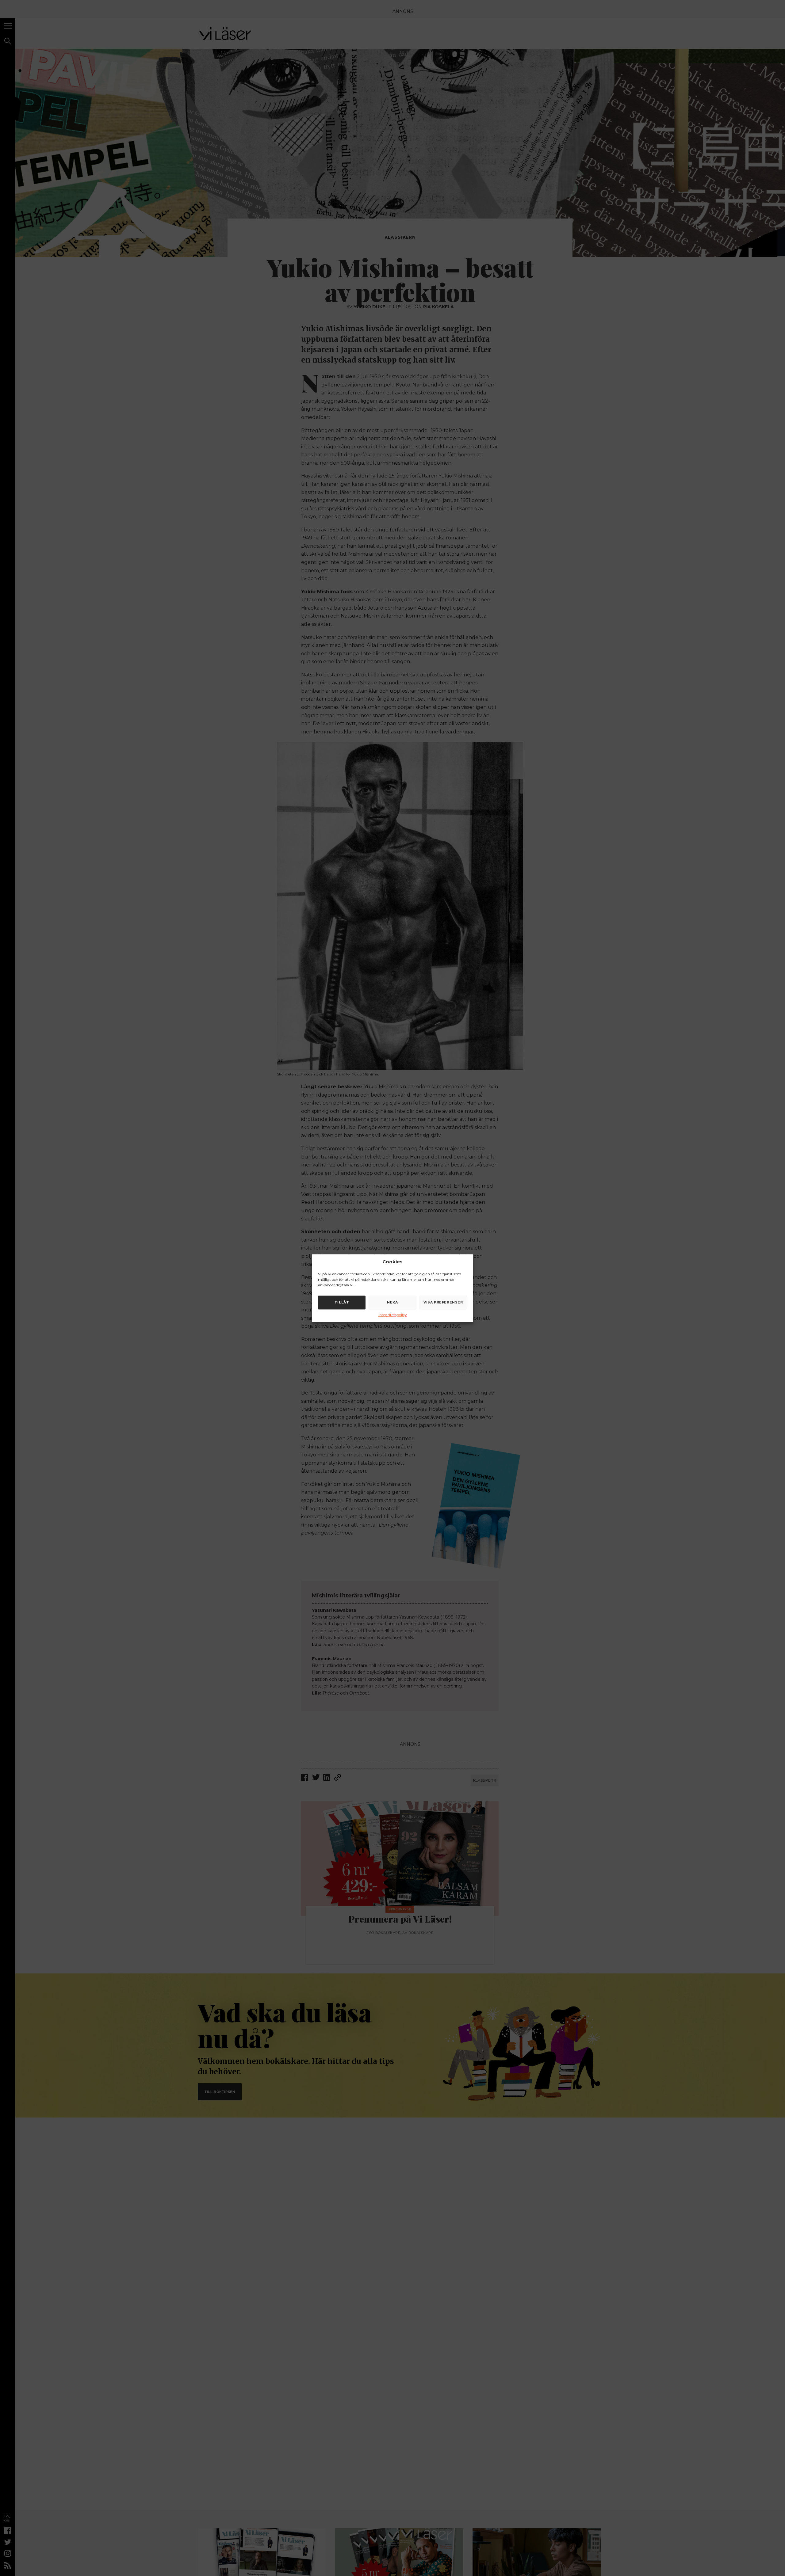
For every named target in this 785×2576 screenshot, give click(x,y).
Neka (392, 1302)
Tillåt (342, 1302)
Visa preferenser (443, 1302)
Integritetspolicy (393, 1315)
